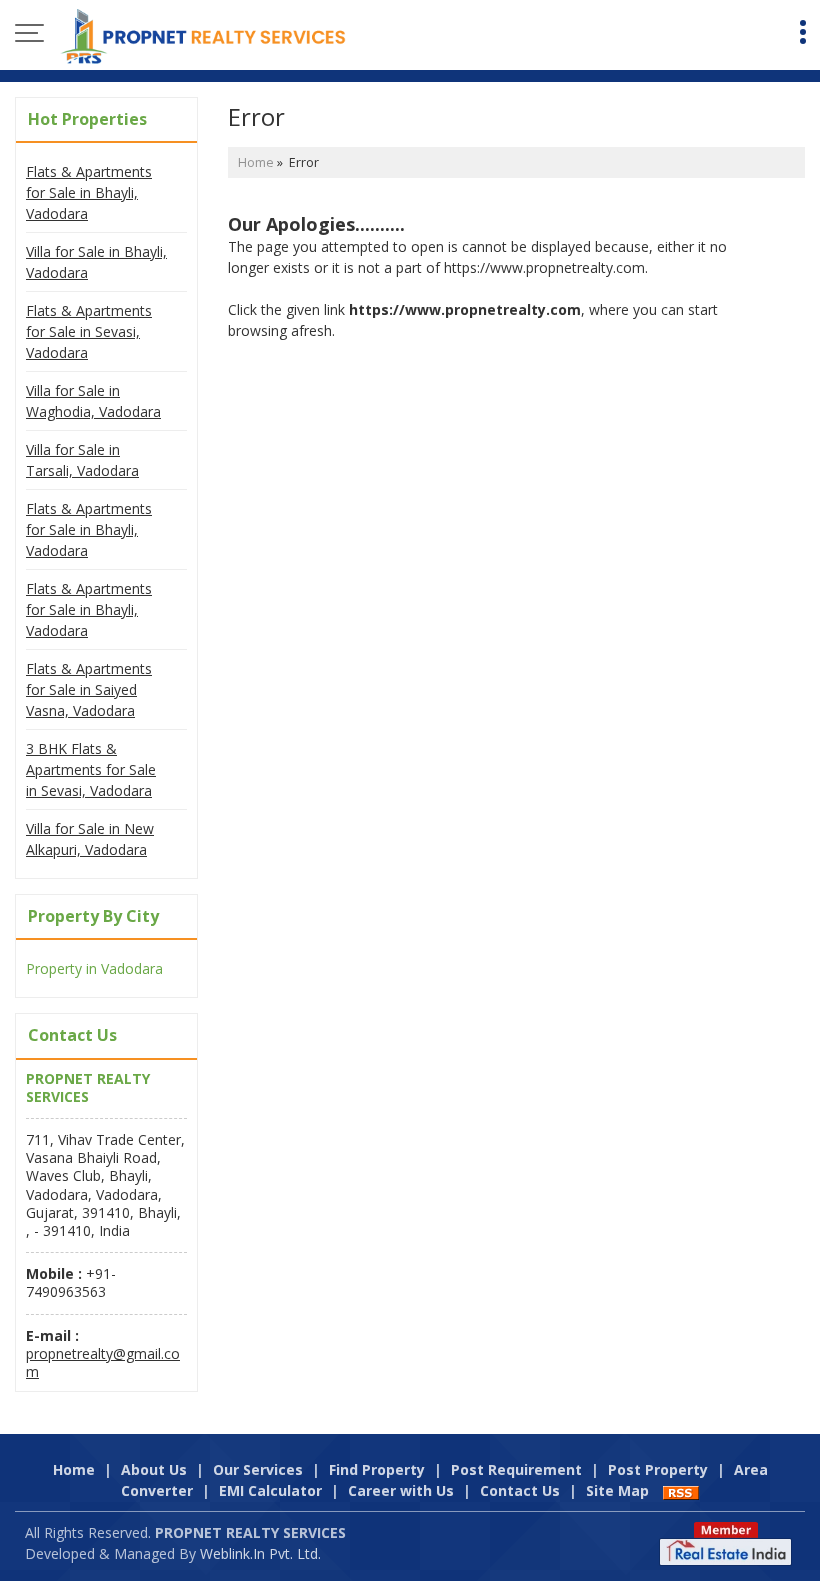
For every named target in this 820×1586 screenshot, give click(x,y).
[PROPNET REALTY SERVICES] (203, 35)
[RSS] (681, 1490)
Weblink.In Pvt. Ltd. (260, 1553)
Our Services (258, 1469)
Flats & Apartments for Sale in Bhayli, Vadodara (89, 192)
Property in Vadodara (94, 968)
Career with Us (401, 1490)
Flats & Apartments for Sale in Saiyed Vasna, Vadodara (89, 689)
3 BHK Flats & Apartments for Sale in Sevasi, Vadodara (91, 769)
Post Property (658, 1469)
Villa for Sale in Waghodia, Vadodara (93, 401)
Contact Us (520, 1490)
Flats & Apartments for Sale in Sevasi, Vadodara (89, 331)
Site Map (617, 1490)
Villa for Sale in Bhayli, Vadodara (96, 262)
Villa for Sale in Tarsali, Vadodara (82, 460)
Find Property (377, 1469)
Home (256, 162)
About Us (154, 1469)
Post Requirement (516, 1469)
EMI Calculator (270, 1490)
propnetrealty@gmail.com (103, 1362)
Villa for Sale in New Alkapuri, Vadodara (90, 839)
